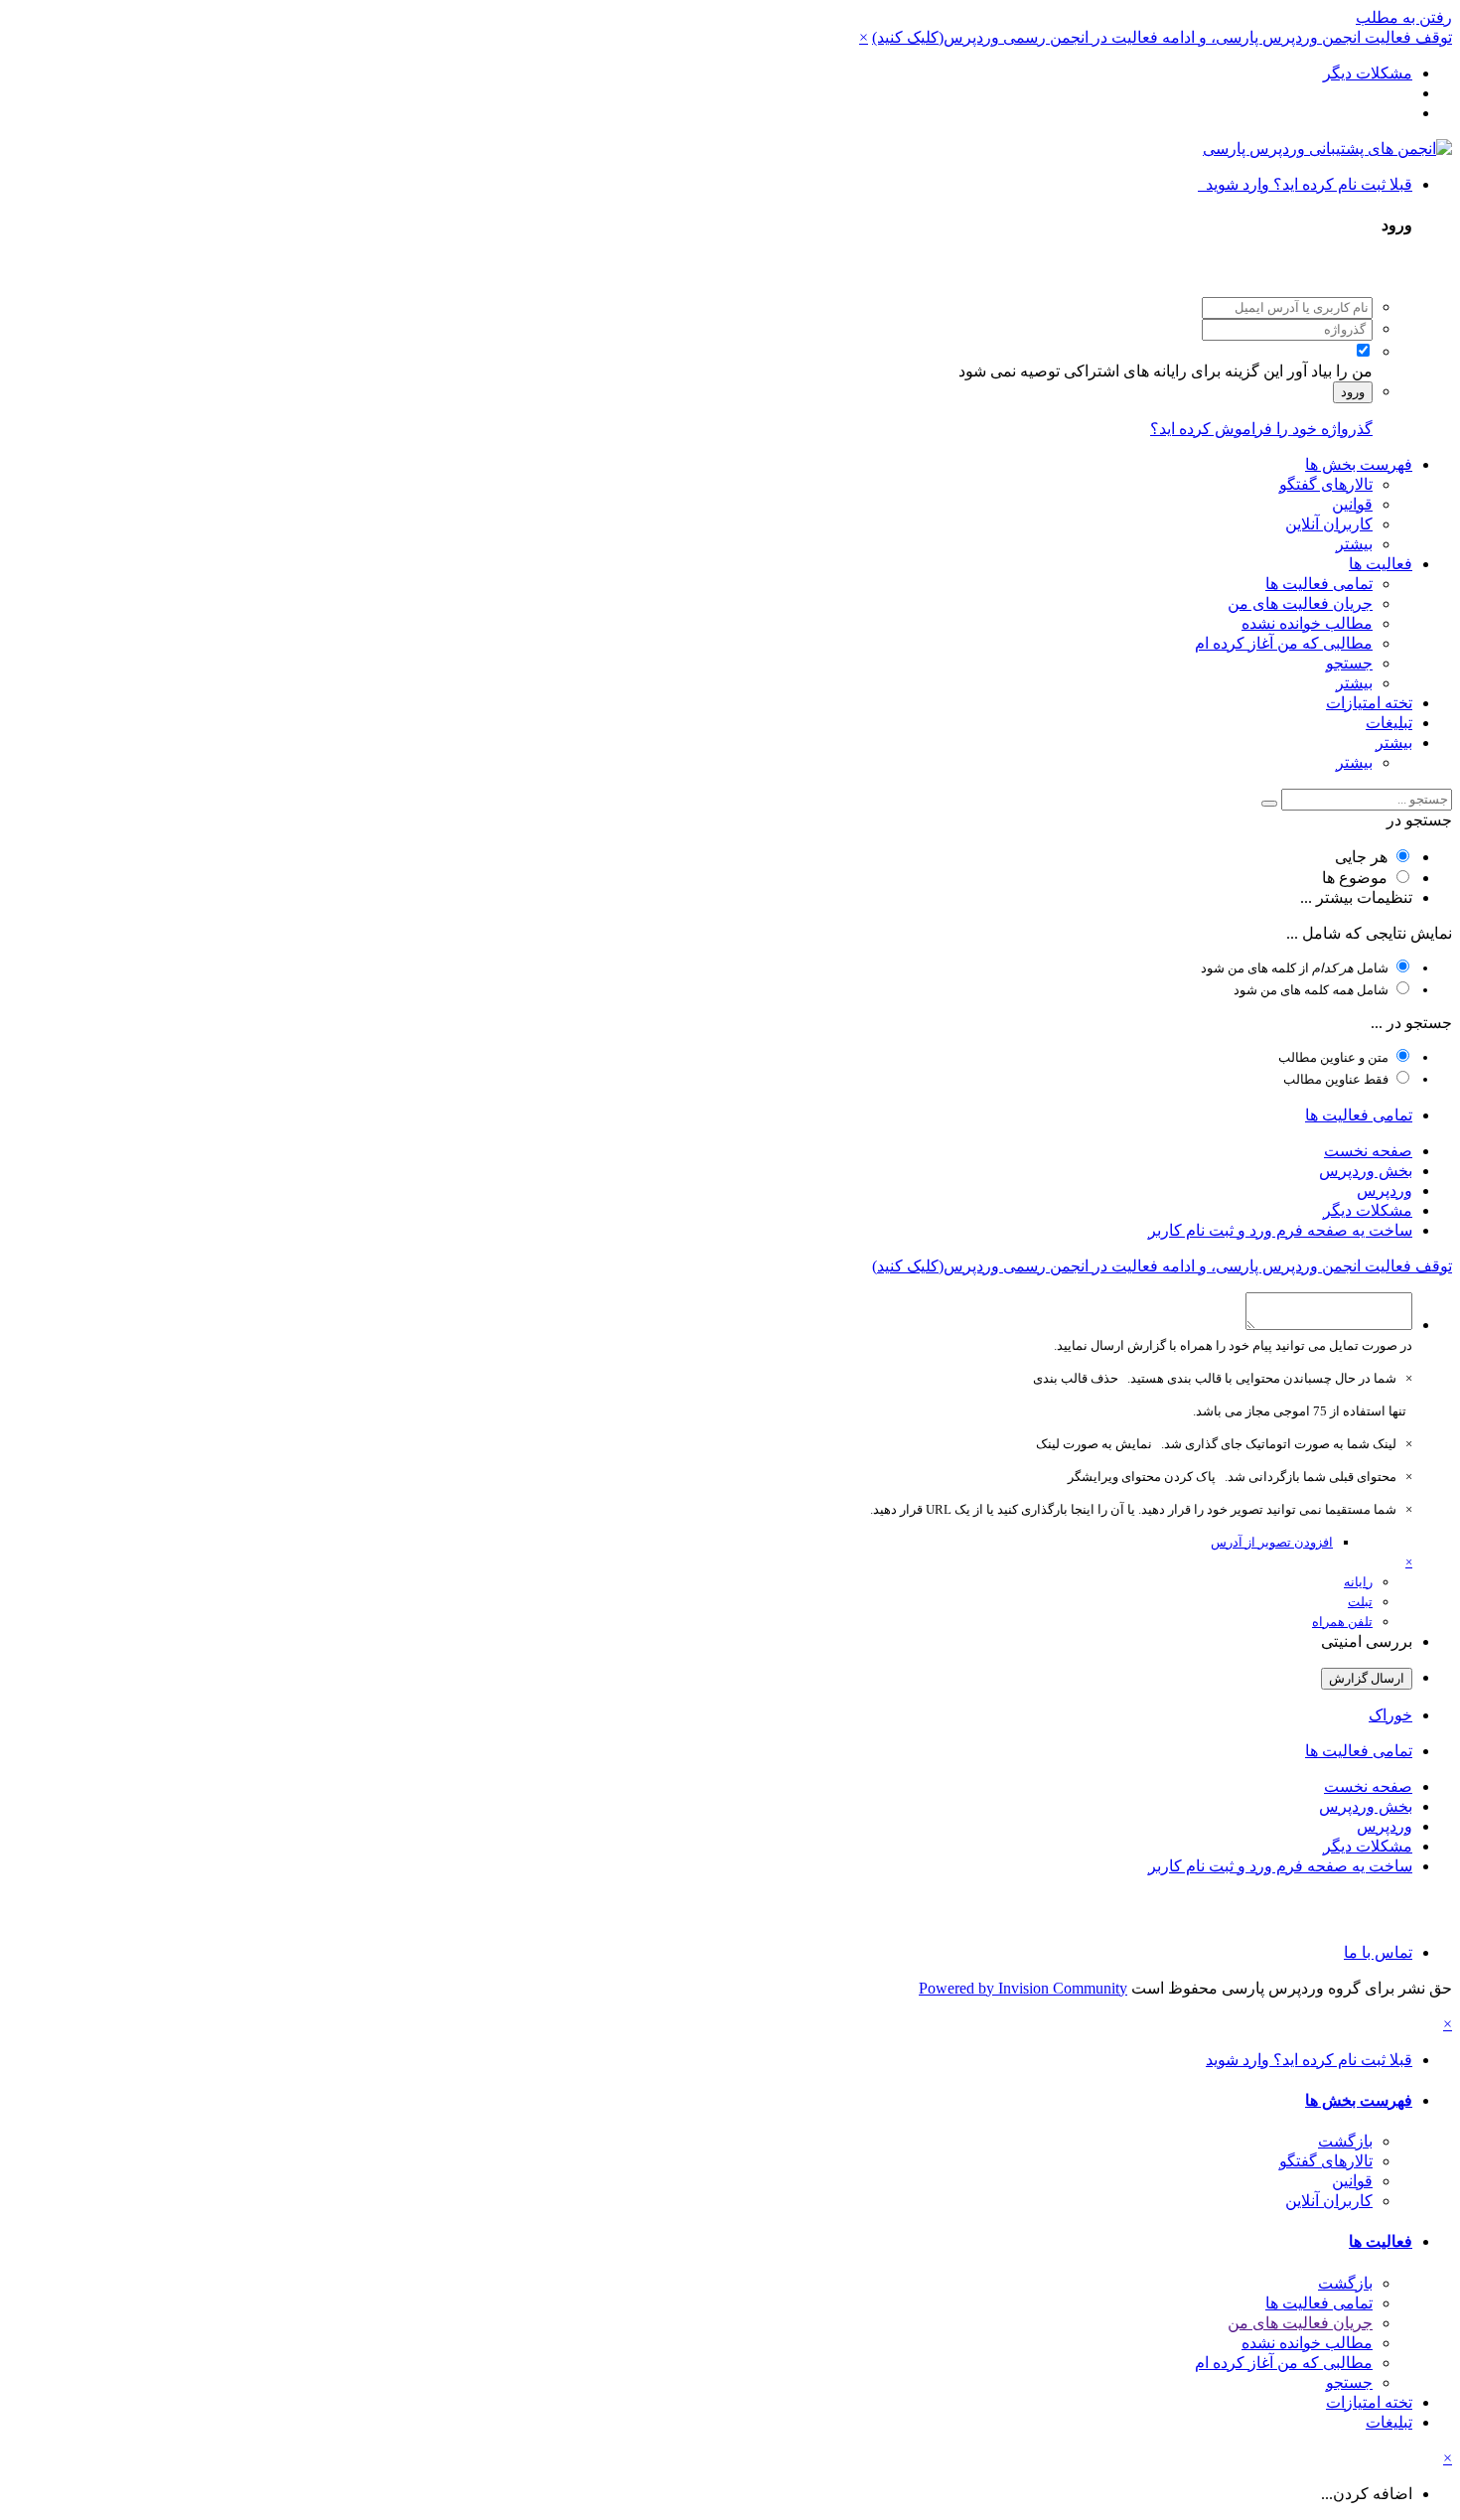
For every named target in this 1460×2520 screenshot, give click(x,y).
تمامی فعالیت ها (1319, 584)
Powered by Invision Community (1023, 1988)
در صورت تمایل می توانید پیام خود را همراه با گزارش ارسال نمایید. (1233, 1345)
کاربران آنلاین (1329, 524)
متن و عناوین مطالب (1333, 1057)
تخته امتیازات (1369, 703)
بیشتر (1354, 544)
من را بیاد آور (1330, 371)
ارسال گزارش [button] (1367, 1678)
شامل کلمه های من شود (1311, 990)
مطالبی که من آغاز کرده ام (1284, 643)
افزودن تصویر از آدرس (1272, 1542)
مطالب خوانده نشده (1307, 623)
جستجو (1349, 663)
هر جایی (1361, 857)
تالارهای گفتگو (1326, 484)
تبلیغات (1389, 723)
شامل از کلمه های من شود (1295, 968)
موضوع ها (1355, 878)
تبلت (1360, 1602)
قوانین (1352, 504)
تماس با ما (1378, 1952)
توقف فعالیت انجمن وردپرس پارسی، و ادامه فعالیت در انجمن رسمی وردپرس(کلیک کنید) (1162, 37)
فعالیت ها (1381, 564)
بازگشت (1345, 2141)
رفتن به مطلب (1404, 17)
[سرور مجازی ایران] (730, 1910)
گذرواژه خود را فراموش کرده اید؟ (1261, 429)
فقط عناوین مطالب (1336, 1079)
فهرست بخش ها (1359, 464)
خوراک (1390, 1715)
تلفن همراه (1342, 1622)
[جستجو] (1269, 804)
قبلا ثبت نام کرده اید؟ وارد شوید (1305, 184)
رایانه (1358, 1582)
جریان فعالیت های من (1300, 603)
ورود (1353, 392)
